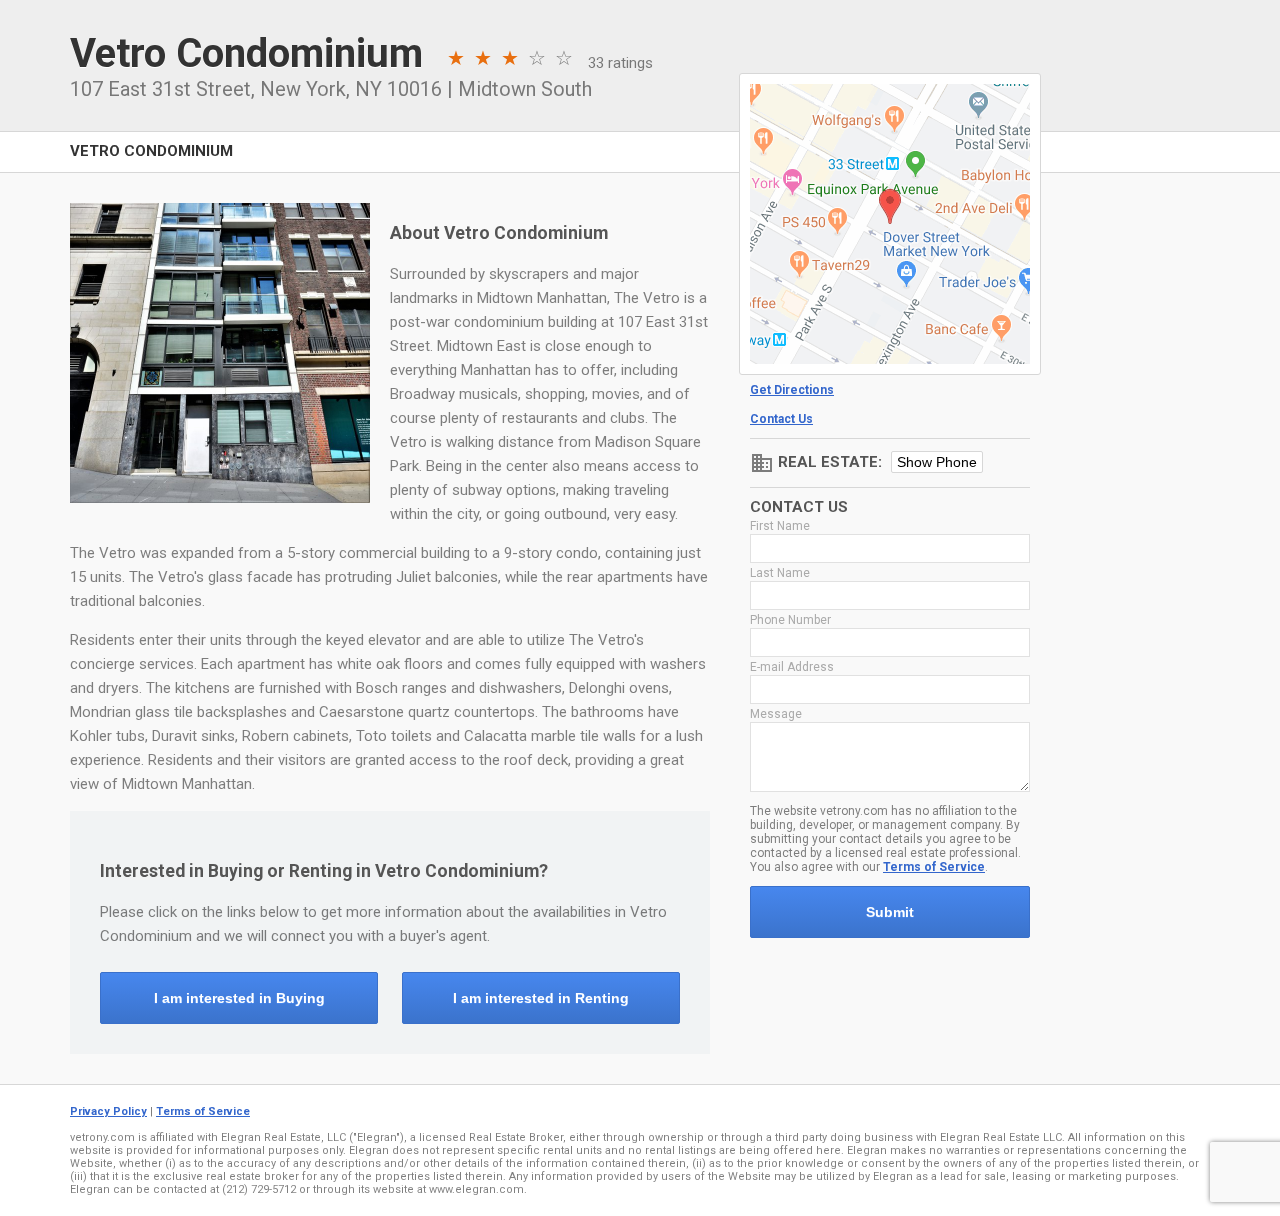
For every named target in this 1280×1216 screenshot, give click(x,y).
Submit (890, 912)
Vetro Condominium (151, 151)
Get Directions (792, 390)
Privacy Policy (108, 1111)
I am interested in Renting (541, 998)
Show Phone (937, 462)
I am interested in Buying (239, 998)
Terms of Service (934, 867)
